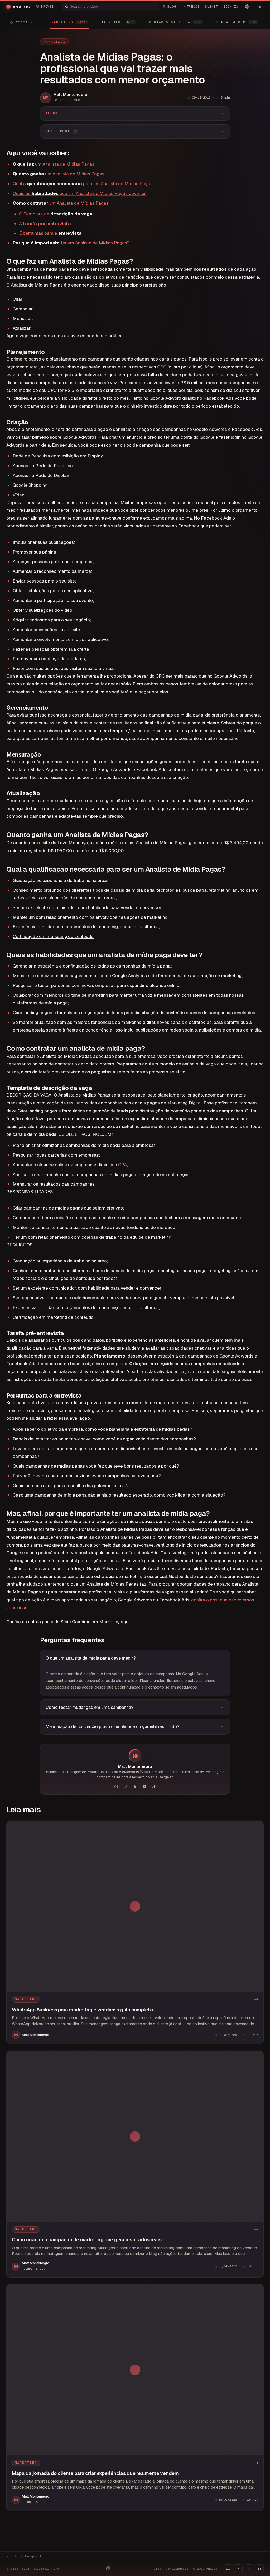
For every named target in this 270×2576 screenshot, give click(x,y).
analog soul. (34, 2569)
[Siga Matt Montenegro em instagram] (126, 1787)
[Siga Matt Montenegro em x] (135, 1787)
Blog (157, 2569)
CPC (162, 367)
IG (228, 2569)
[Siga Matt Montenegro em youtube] (144, 1787)
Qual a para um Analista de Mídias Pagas (83, 184)
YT (249, 2569)
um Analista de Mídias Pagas (54, 164)
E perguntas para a (50, 233)
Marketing (54, 42)
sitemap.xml (31, 2556)
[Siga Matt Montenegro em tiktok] (154, 1787)
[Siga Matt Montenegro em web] (116, 1787)
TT (259, 2569)
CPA (122, 1165)
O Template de (56, 214)
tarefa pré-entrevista (46, 224)
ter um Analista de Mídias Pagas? (71, 243)
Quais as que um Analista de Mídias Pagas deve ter (79, 193)
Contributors (177, 2569)
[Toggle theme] (260, 7)
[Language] (247, 7)
